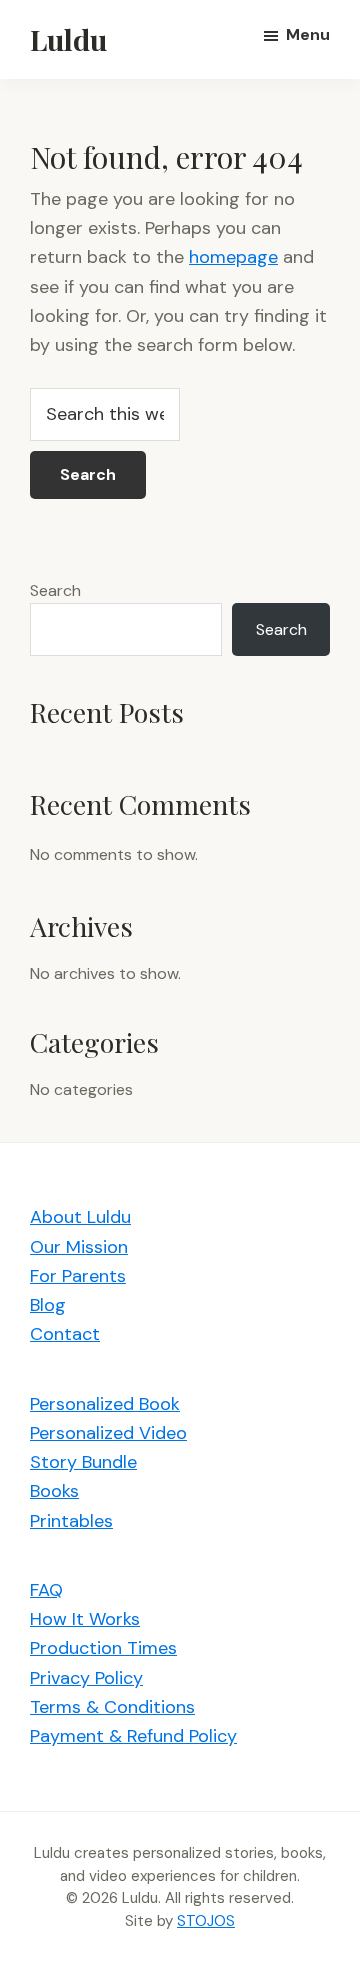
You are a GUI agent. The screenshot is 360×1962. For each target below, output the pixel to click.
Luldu (68, 39)
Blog (48, 1305)
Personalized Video (108, 1433)
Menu (308, 34)
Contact (65, 1334)
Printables (71, 1521)
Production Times (103, 1648)
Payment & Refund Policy (133, 1736)
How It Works (85, 1619)
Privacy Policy (86, 1678)
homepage (233, 257)
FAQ (46, 1590)
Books (54, 1491)
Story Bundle (83, 1462)
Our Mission (79, 1247)
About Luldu (80, 1217)
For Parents (78, 1276)
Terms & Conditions (112, 1707)
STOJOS (206, 1921)
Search (55, 590)
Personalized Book (105, 1404)
